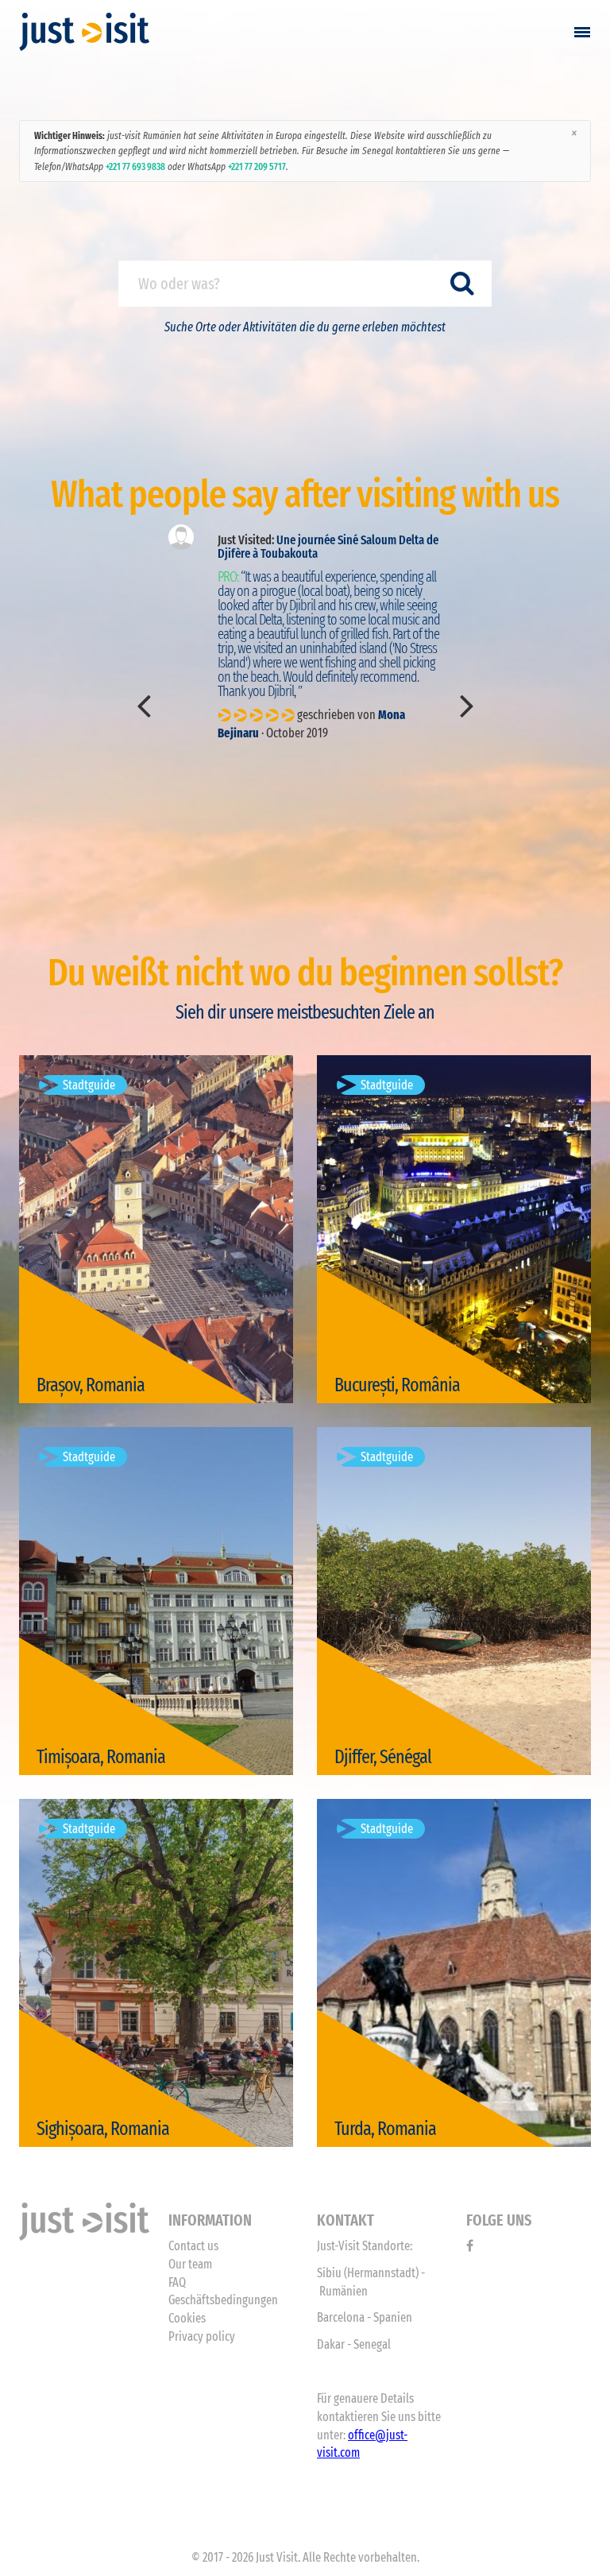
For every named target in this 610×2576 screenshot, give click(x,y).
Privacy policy (202, 2336)
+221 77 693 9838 (135, 166)
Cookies (187, 2318)
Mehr (65, 1364)
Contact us (193, 2246)
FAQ (177, 2282)
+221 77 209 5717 (257, 166)
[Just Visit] (85, 32)
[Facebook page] (470, 2246)
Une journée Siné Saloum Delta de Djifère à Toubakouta (328, 547)
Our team (190, 2264)
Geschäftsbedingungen (223, 2300)
